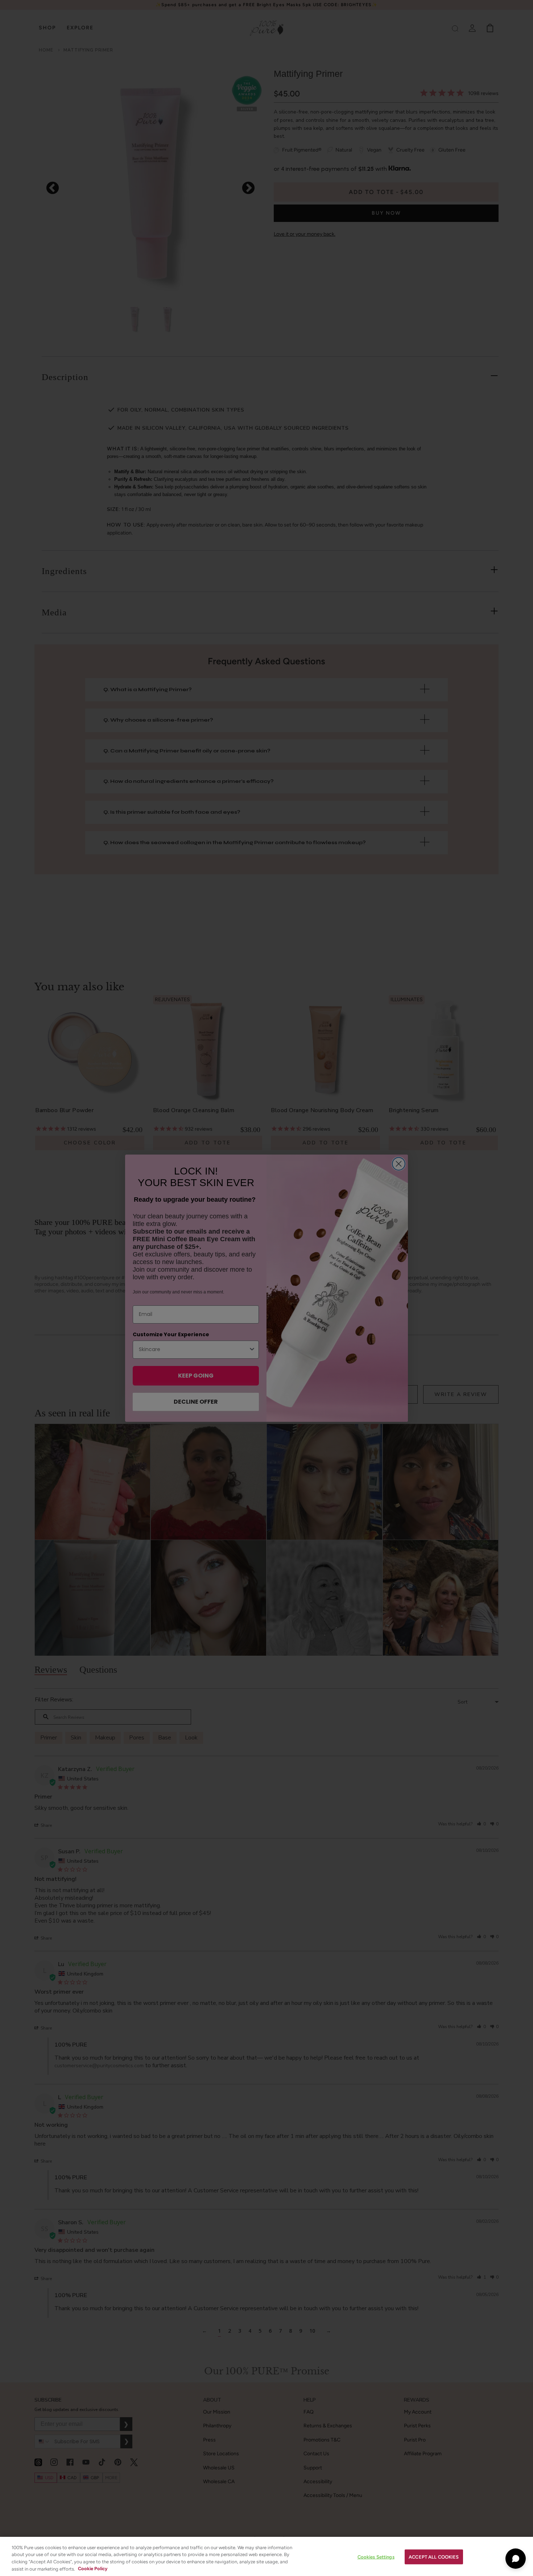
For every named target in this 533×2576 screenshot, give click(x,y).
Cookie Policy (93, 2569)
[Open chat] (516, 2559)
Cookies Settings (376, 2557)
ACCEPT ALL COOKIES (434, 2557)
